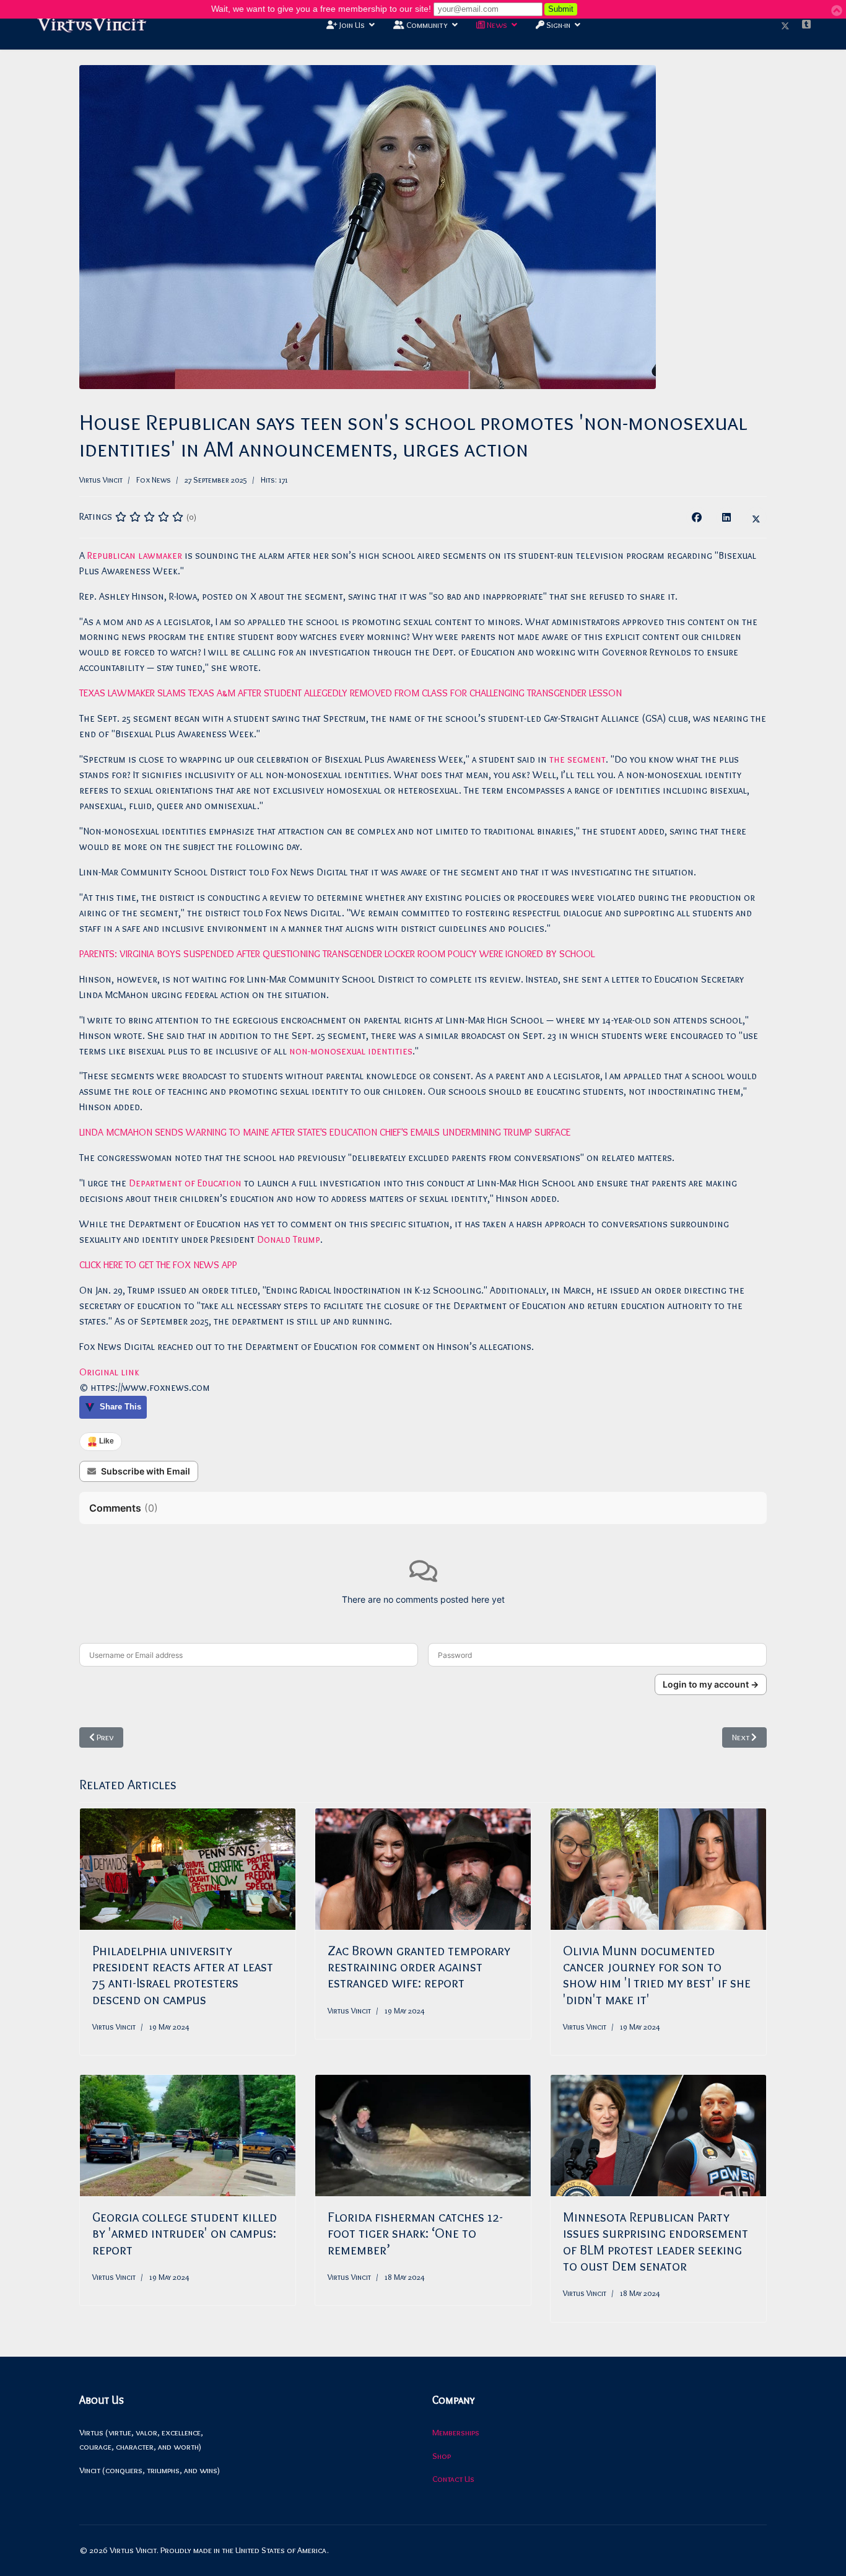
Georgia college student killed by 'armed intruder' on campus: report (185, 2233)
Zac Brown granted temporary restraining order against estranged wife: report (419, 1967)
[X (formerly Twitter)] (756, 517)
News (496, 25)
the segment (578, 759)
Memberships (456, 2432)
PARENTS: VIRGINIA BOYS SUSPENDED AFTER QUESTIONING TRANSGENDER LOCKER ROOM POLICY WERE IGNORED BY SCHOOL (337, 954)
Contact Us (453, 2479)
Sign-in (557, 25)
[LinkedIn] (726, 517)
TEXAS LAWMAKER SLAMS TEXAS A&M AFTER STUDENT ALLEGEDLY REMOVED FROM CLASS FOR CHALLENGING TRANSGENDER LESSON (351, 693)
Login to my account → (711, 1684)
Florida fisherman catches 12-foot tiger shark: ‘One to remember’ (415, 2233)
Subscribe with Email (146, 1471)
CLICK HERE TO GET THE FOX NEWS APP (158, 1265)
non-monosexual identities (351, 1051)
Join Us (351, 25)
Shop (442, 2456)
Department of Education (185, 1183)
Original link (109, 1372)
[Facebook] (697, 517)
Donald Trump (289, 1239)
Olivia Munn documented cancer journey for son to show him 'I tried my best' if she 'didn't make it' (657, 1975)
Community (426, 25)
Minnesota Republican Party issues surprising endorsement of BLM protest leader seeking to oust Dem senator (656, 2241)
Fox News (154, 480)
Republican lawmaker (135, 555)
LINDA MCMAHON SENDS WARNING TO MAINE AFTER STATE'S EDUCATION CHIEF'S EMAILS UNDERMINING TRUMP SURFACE (325, 1132)
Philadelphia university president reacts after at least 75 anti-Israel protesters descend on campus (183, 1975)
